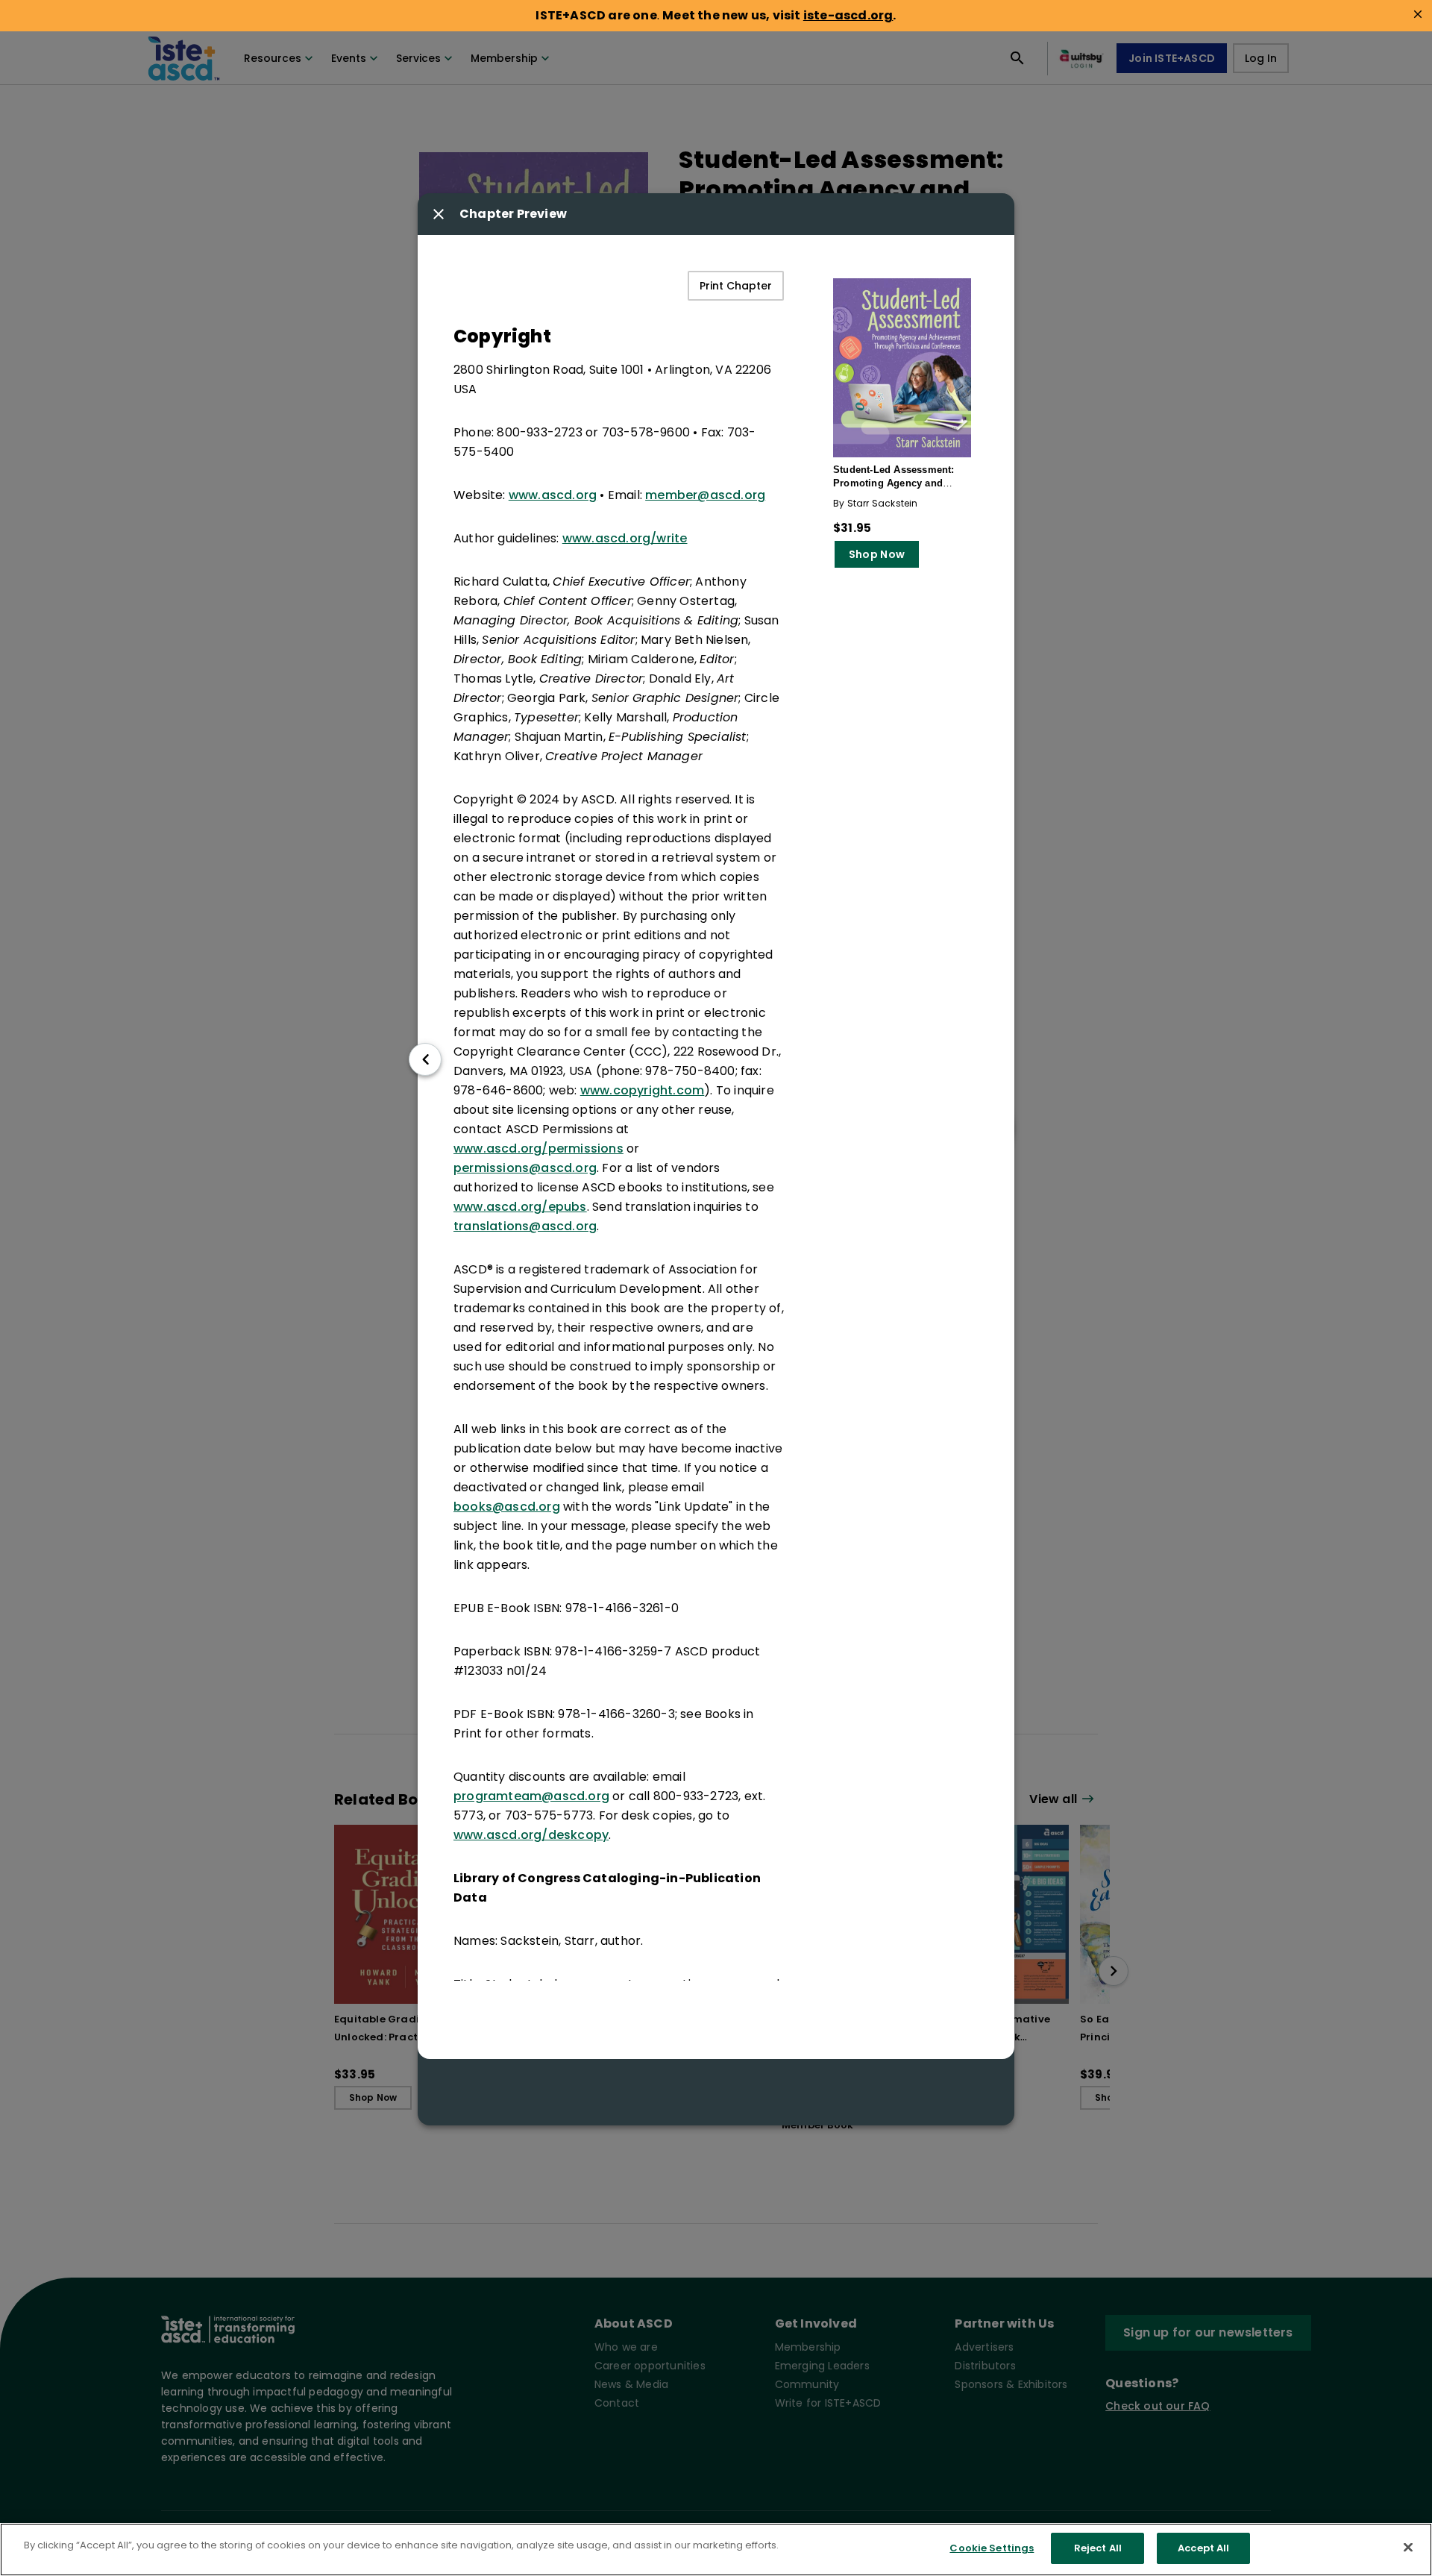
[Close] (1408, 2547)
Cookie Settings (992, 2548)
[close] (1418, 14)
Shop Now (877, 554)
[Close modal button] (439, 214)
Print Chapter (736, 286)
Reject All (1098, 2548)
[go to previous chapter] (425, 1059)
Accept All (1203, 2548)
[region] (716, 2550)
